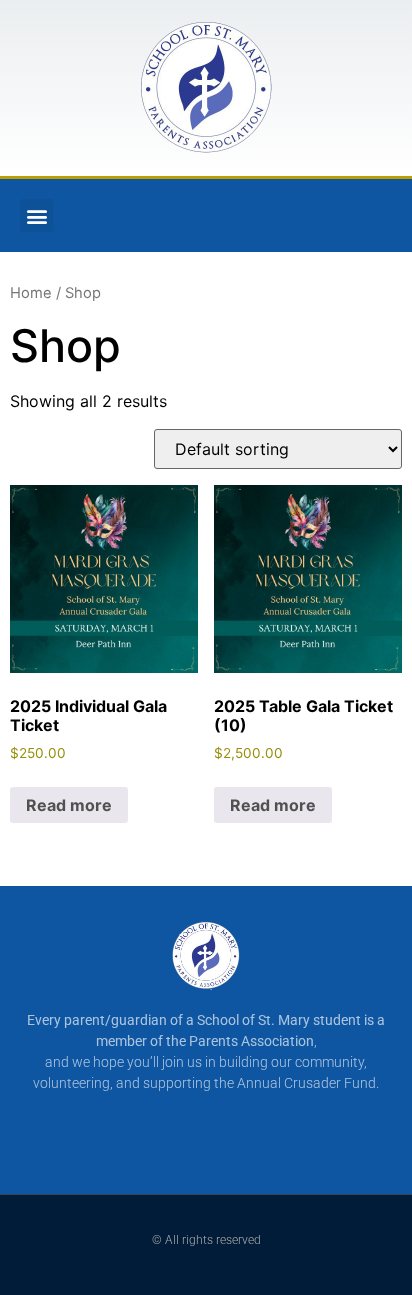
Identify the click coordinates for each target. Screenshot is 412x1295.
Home (31, 293)
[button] (36, 215)
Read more (69, 805)
